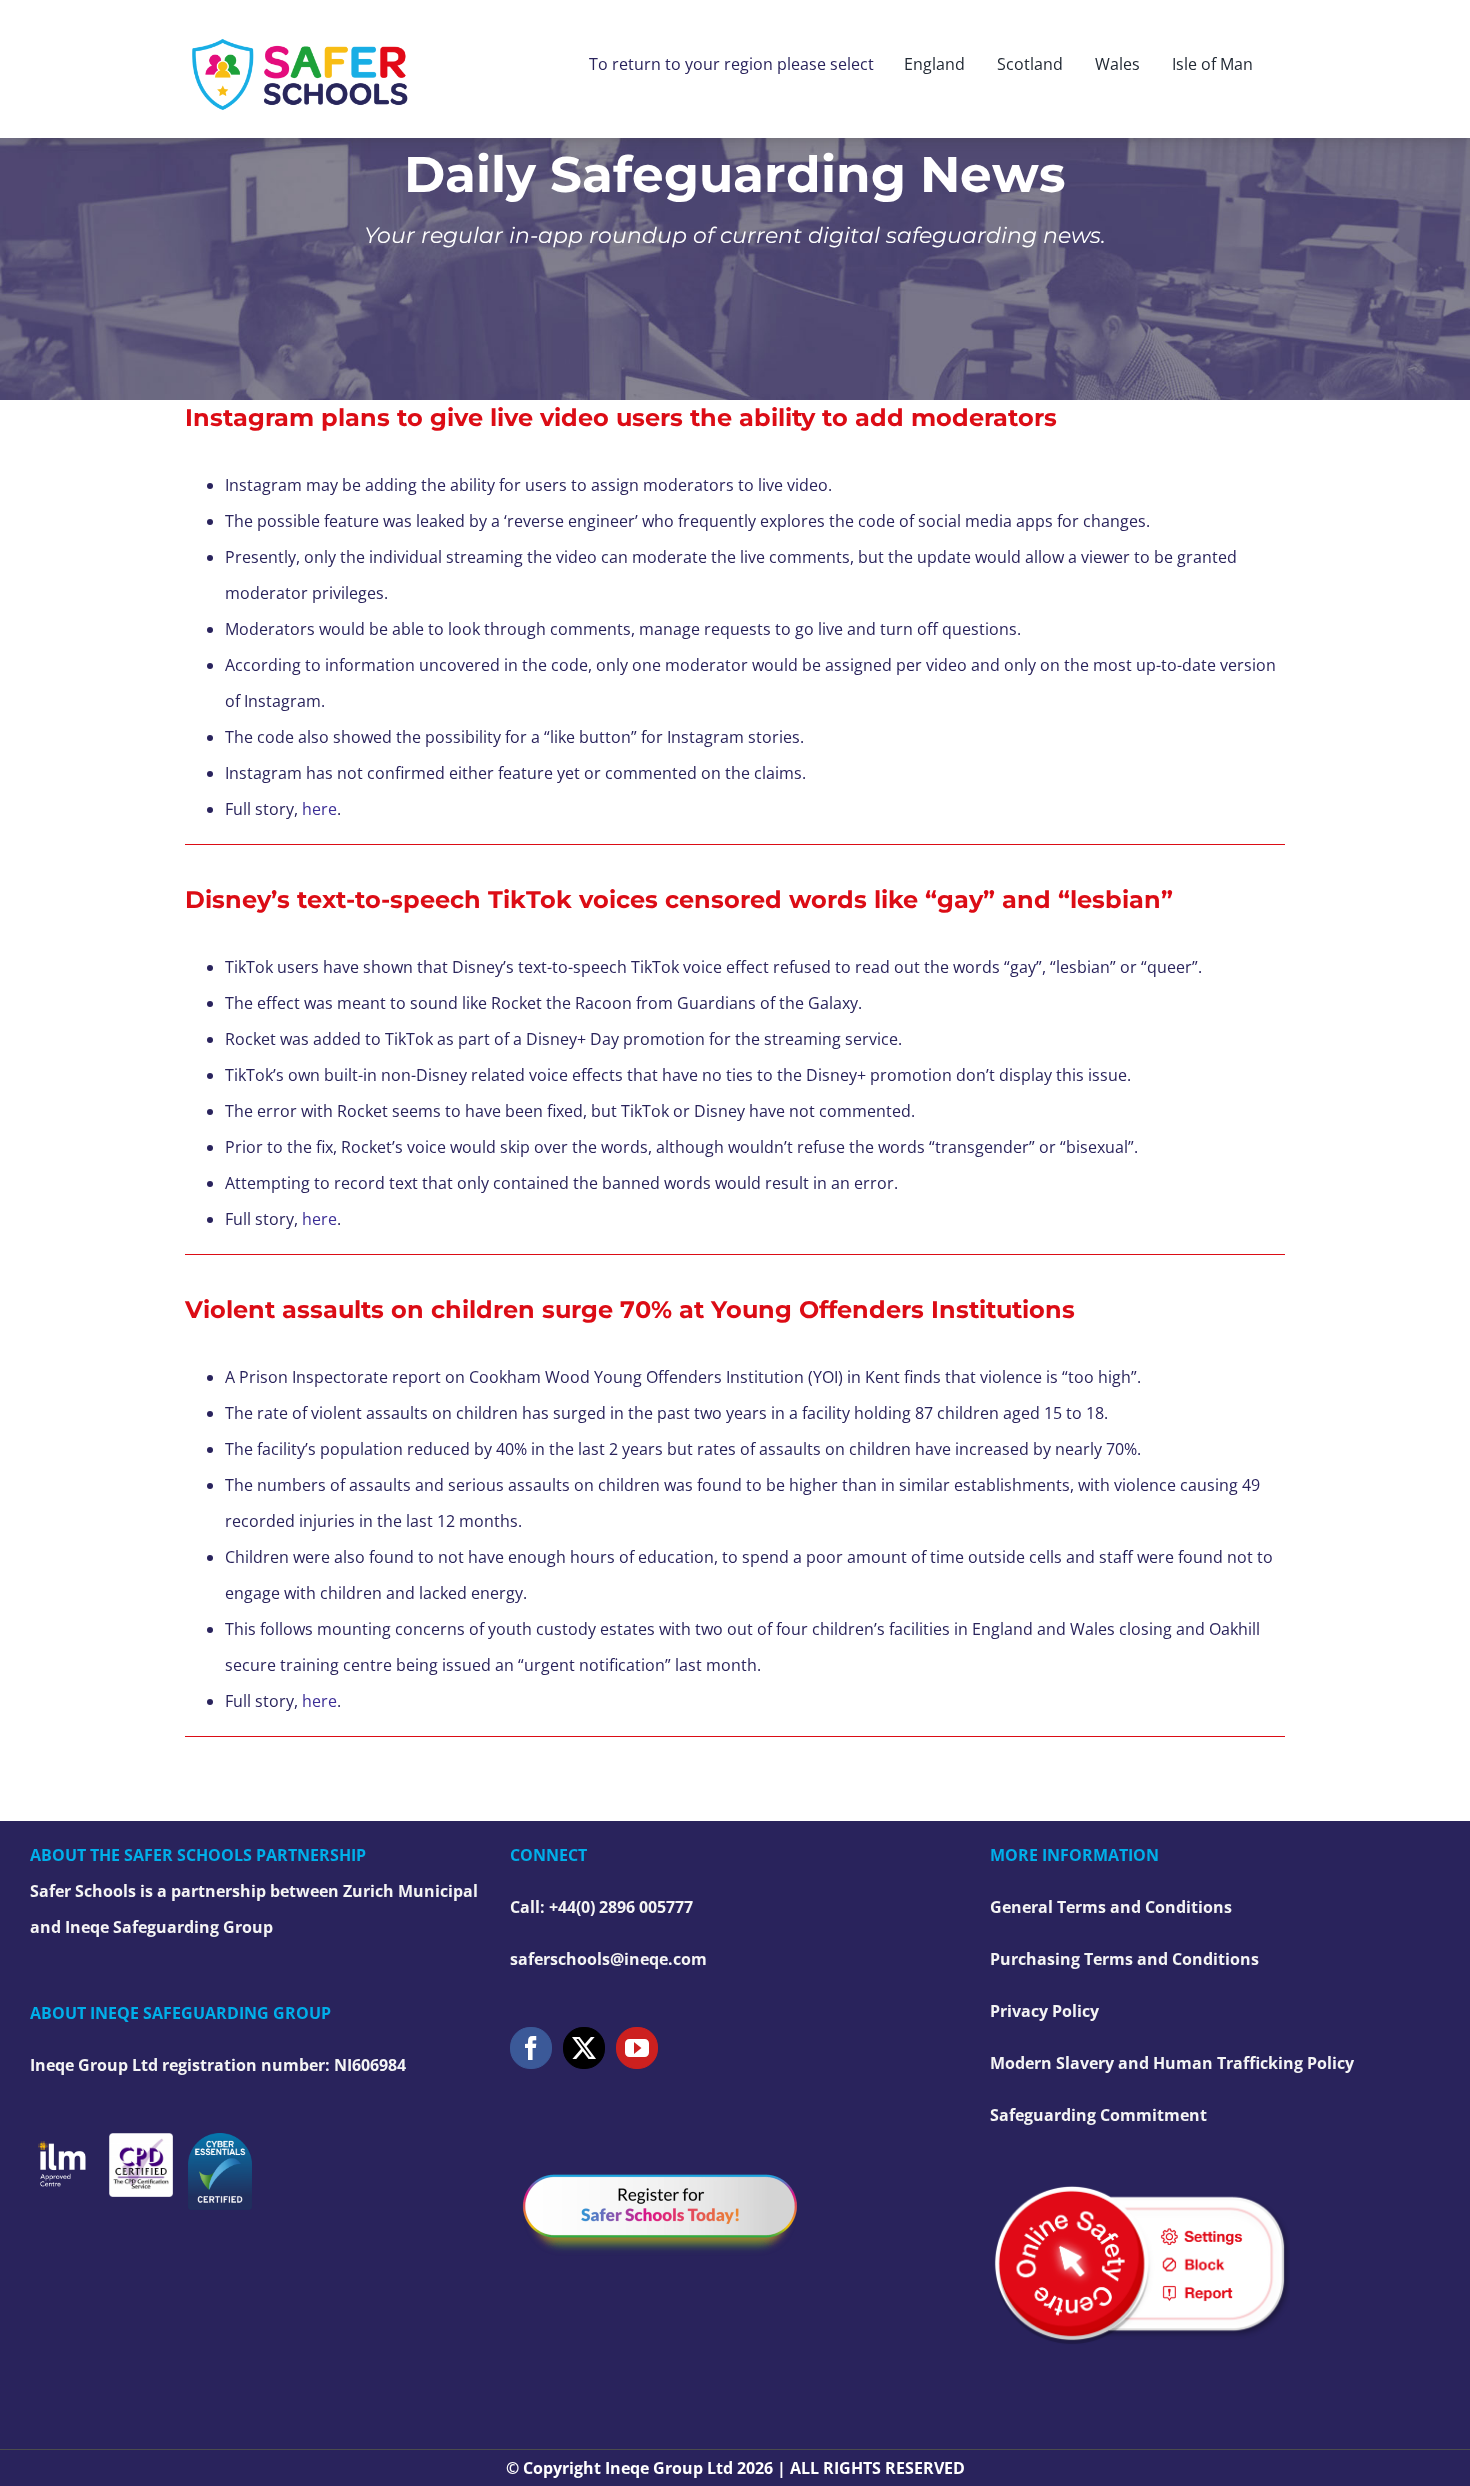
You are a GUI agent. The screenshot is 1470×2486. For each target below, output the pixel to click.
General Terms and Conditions (1111, 1907)
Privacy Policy (1044, 2011)
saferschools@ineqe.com (608, 1959)
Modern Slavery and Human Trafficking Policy (1172, 2063)
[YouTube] (637, 2048)
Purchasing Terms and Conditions (1124, 1959)
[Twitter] (584, 2048)
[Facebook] (531, 2048)
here (319, 809)
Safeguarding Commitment (1098, 2115)
